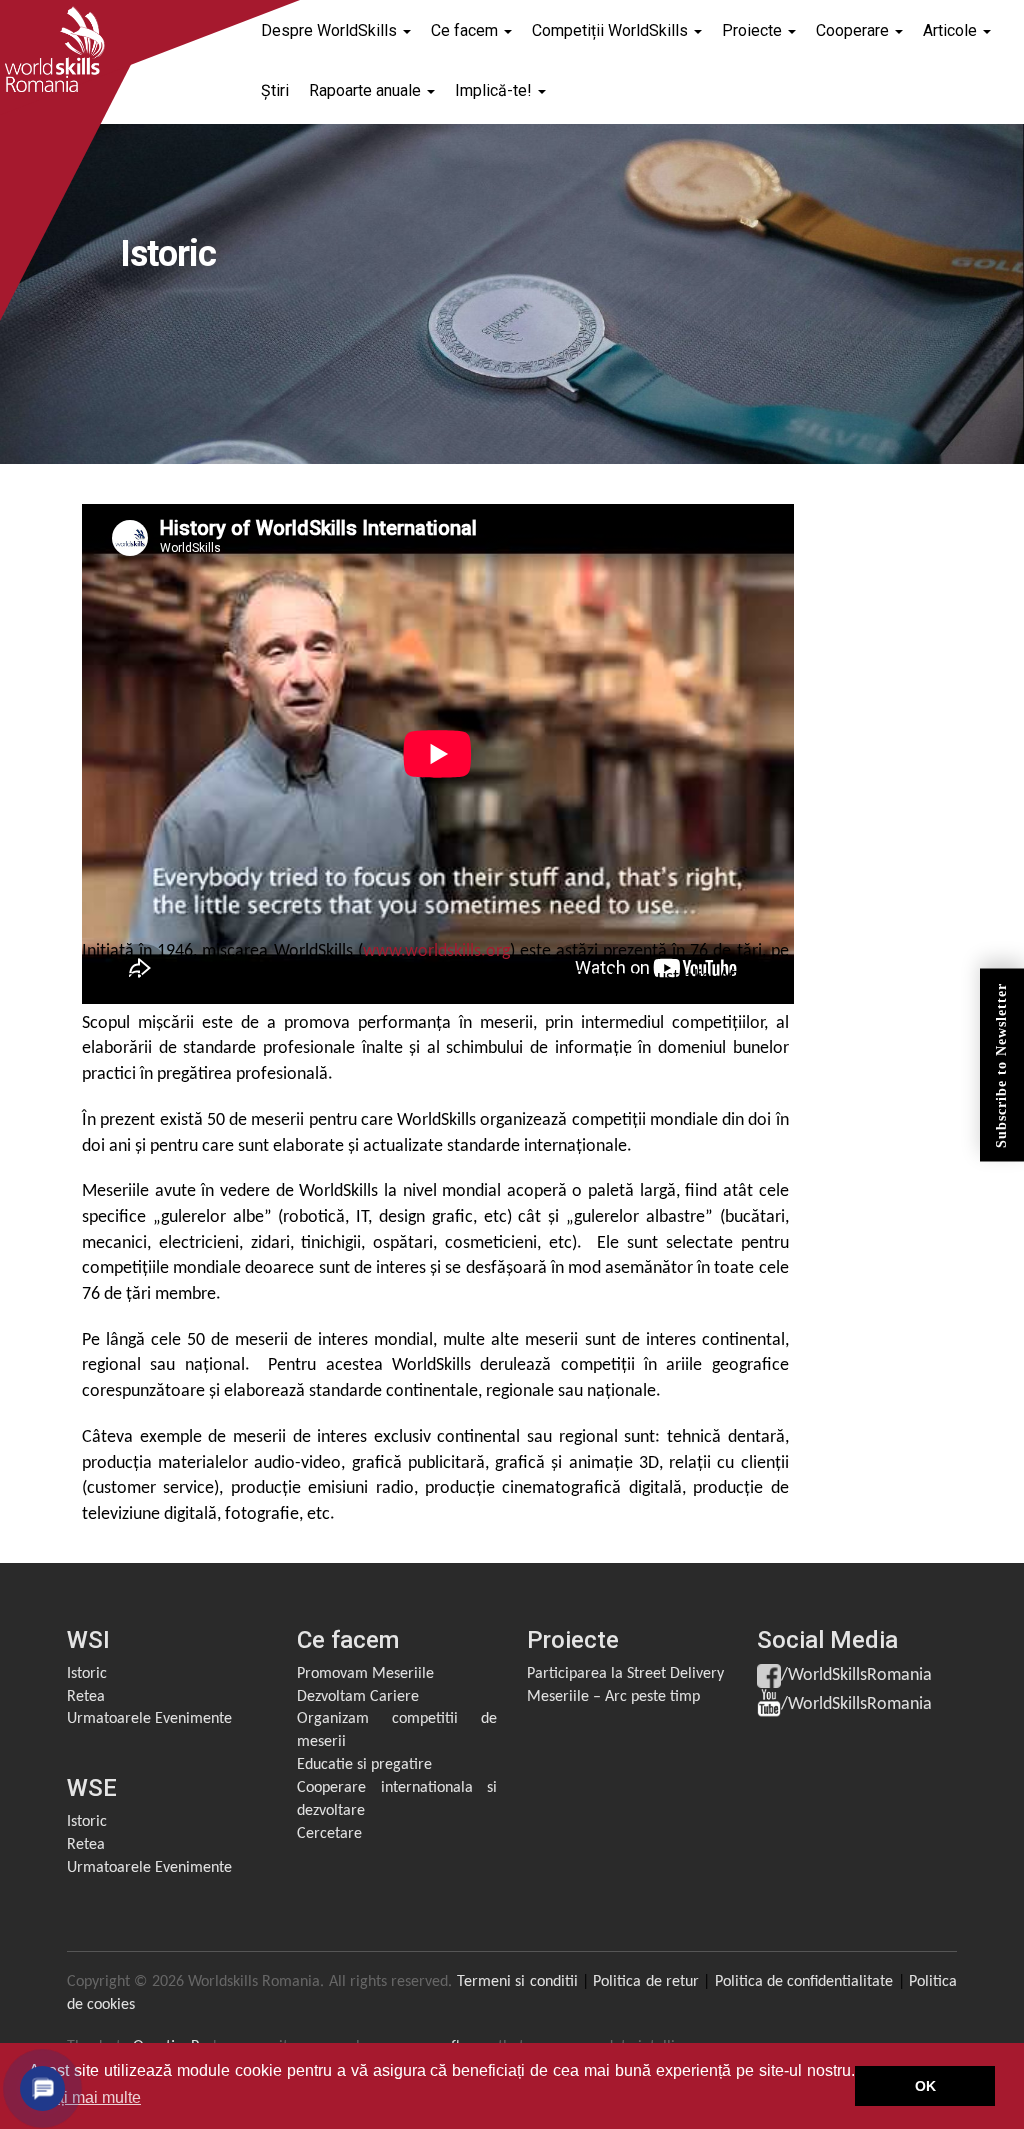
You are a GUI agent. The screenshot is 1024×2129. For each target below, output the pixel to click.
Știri (275, 90)
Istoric (87, 1674)
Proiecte (754, 30)
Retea (86, 1697)
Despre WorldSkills (331, 30)
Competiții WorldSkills (612, 30)
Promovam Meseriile (365, 1674)
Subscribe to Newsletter (1001, 1064)
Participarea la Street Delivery (625, 1674)
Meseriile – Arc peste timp (613, 1697)
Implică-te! (495, 90)
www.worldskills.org (436, 951)
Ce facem (466, 30)
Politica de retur (646, 1982)
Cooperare (854, 30)
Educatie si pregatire (364, 1765)
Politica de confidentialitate (804, 1982)
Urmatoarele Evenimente (149, 1719)
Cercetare (329, 1834)
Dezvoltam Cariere (358, 1697)
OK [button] (925, 2086)
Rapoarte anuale (367, 90)
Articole (952, 30)
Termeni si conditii (517, 1982)
